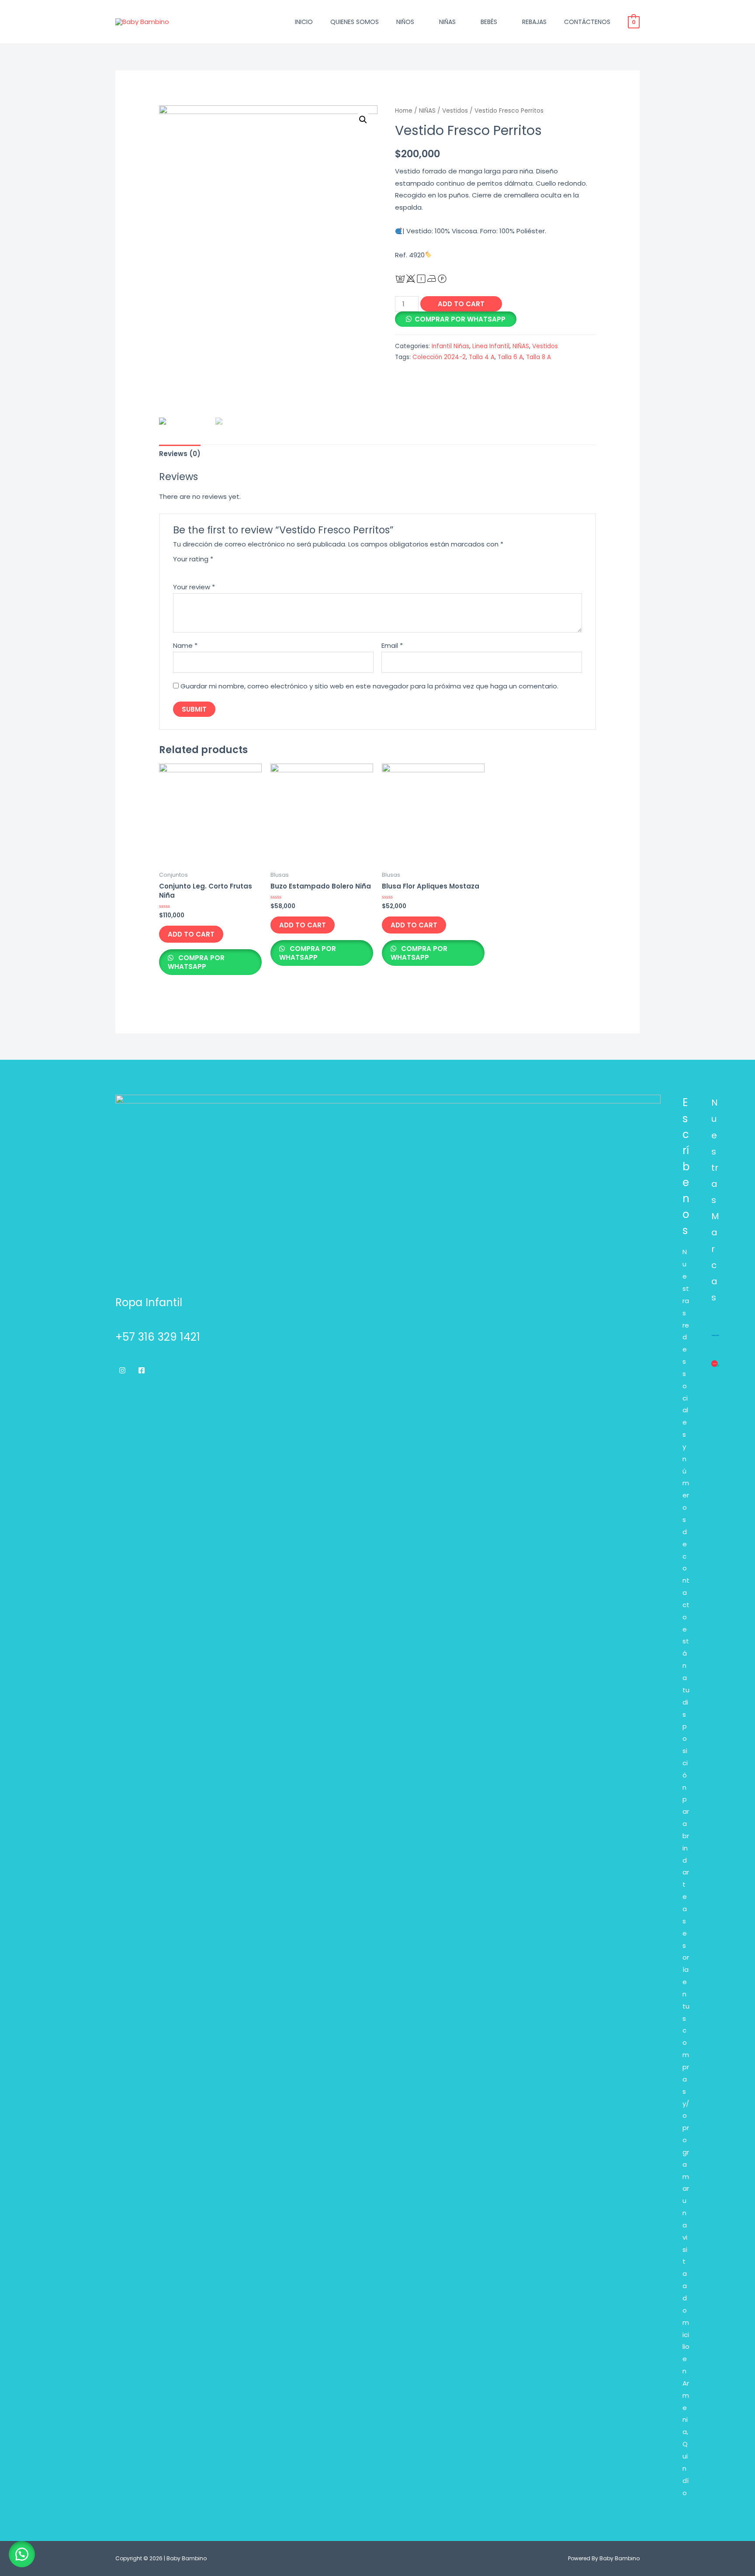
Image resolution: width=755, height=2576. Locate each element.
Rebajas (534, 22)
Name (185, 645)
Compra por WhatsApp (196, 962)
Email (392, 645)
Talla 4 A (482, 357)
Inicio (304, 22)
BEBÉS (489, 22)
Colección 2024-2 (439, 357)
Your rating (193, 559)
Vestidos (455, 111)
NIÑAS (447, 22)
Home (404, 111)
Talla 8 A (539, 357)
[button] (22, 2554)
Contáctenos (587, 22)
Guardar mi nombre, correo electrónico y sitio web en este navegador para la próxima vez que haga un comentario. (369, 686)
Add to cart (461, 304)
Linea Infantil (491, 346)
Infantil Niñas (450, 346)
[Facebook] (142, 1370)
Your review (194, 587)
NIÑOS (405, 22)
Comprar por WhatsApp (460, 319)
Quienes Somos (355, 22)
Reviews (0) (180, 454)
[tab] (180, 454)
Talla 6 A (510, 357)
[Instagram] (122, 1370)
